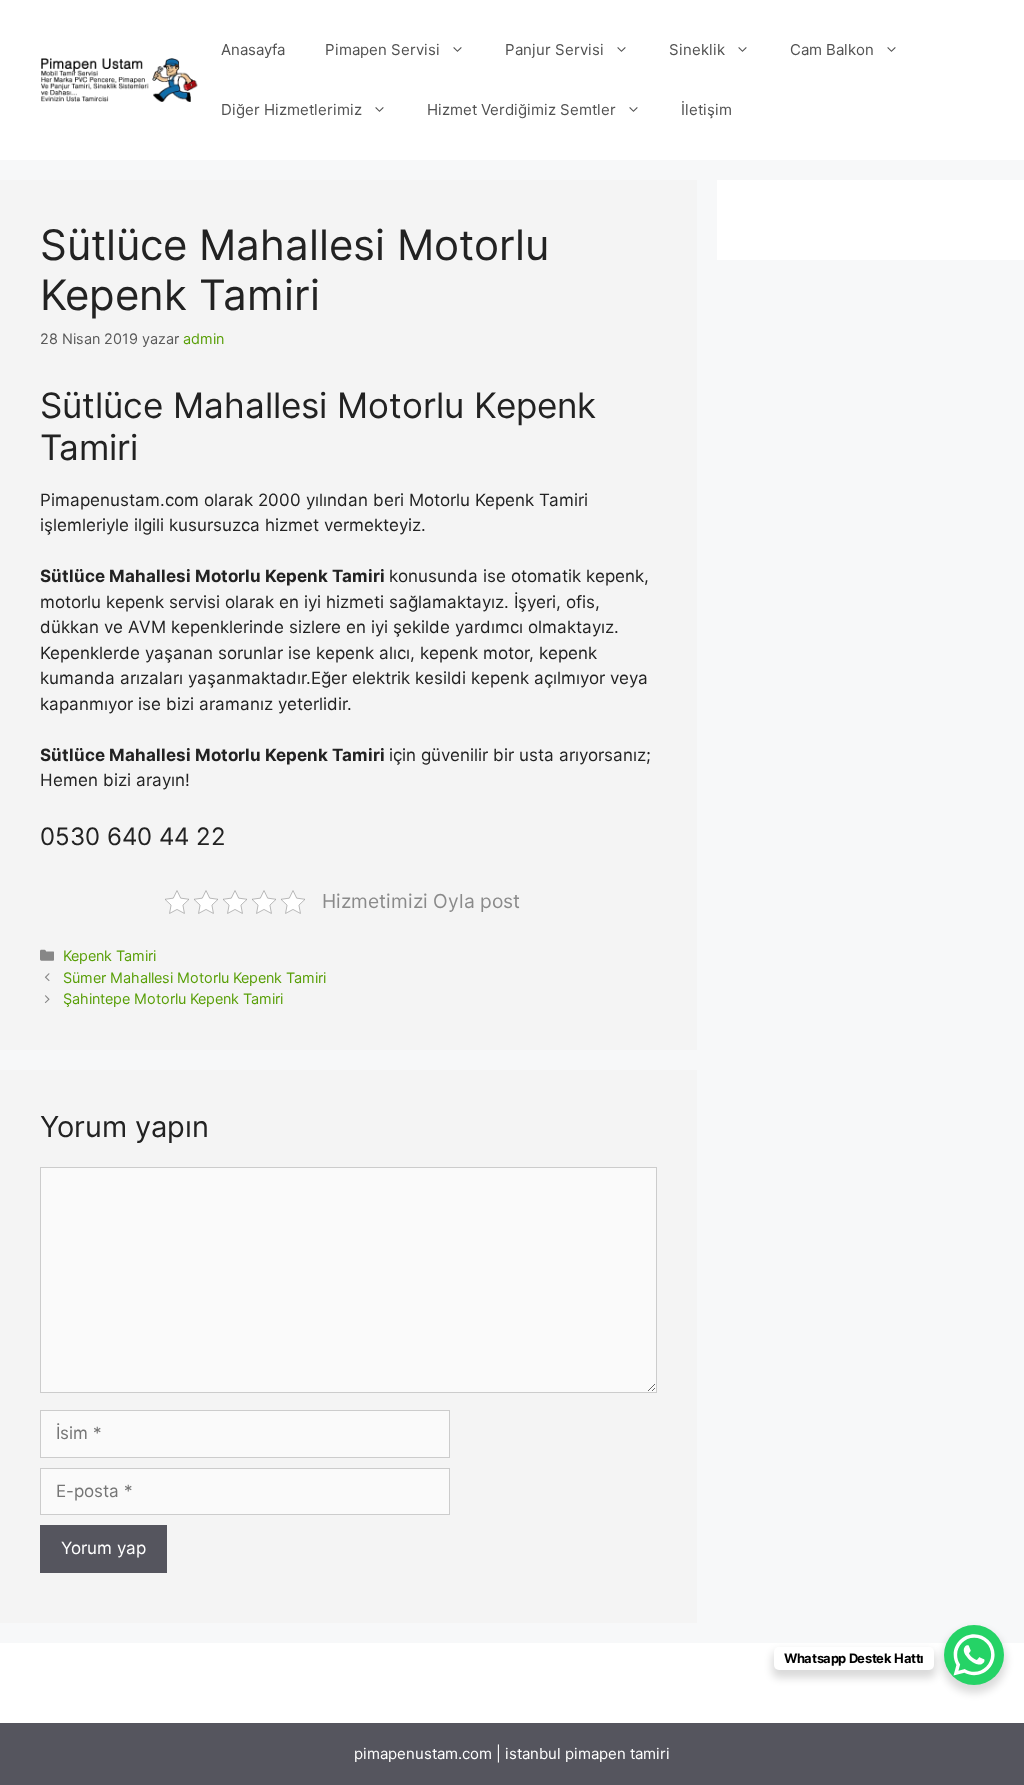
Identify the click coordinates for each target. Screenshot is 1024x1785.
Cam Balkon (832, 49)
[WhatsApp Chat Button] (974, 1655)
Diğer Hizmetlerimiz (291, 109)
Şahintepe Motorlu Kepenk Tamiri (173, 998)
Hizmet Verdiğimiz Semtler (521, 109)
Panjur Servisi (554, 49)
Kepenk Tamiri (109, 955)
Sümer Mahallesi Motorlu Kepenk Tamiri (194, 977)
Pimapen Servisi (382, 49)
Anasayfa (253, 49)
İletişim (706, 109)
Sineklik (697, 49)
